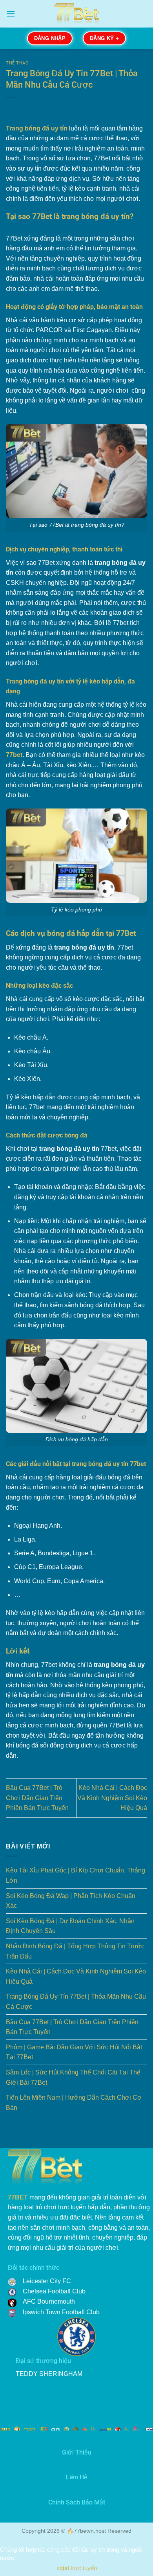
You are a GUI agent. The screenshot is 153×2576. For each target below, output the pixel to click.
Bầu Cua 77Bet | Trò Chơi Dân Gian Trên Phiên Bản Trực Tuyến (37, 1798)
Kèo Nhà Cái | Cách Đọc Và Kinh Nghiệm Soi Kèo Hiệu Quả (112, 1798)
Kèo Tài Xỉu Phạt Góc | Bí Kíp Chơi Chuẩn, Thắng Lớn (76, 1875)
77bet (14, 755)
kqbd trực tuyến (77, 2568)
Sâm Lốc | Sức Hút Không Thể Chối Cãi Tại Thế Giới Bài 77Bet (73, 2077)
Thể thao (17, 63)
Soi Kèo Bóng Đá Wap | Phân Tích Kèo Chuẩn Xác (71, 1901)
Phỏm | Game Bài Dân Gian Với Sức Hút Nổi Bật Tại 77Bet (74, 2052)
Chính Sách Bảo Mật (77, 2502)
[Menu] (11, 14)
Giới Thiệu (77, 2452)
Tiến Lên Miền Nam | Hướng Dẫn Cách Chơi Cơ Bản (74, 2103)
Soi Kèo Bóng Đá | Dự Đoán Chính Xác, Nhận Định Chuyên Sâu (70, 1926)
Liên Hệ (77, 2477)
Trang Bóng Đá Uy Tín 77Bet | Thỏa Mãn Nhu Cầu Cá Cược (76, 2002)
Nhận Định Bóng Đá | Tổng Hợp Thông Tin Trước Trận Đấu (75, 1951)
